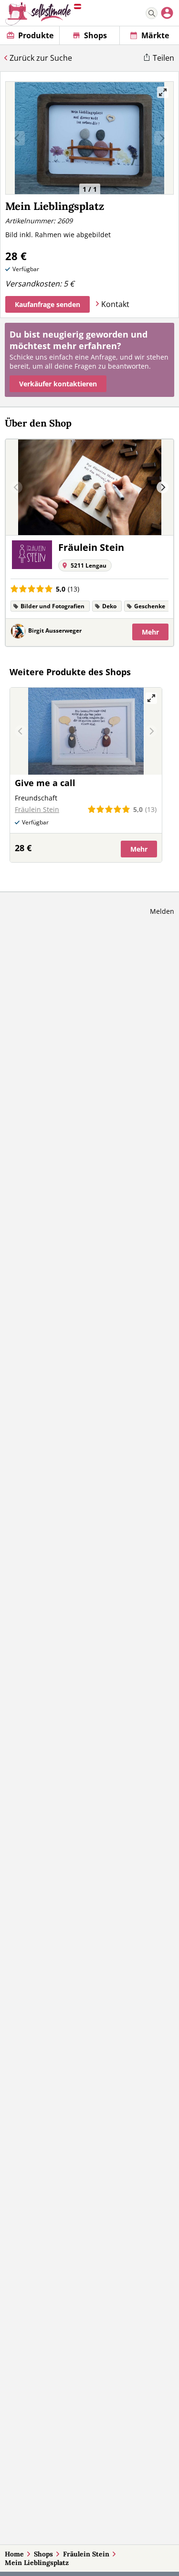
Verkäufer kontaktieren (58, 384)
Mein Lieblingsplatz (37, 2563)
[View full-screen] (163, 92)
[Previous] (16, 488)
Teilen (163, 58)
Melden (162, 911)
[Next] (163, 488)
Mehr (150, 632)
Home (14, 2554)
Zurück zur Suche (41, 58)
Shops (43, 2554)
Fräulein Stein (86, 2554)
